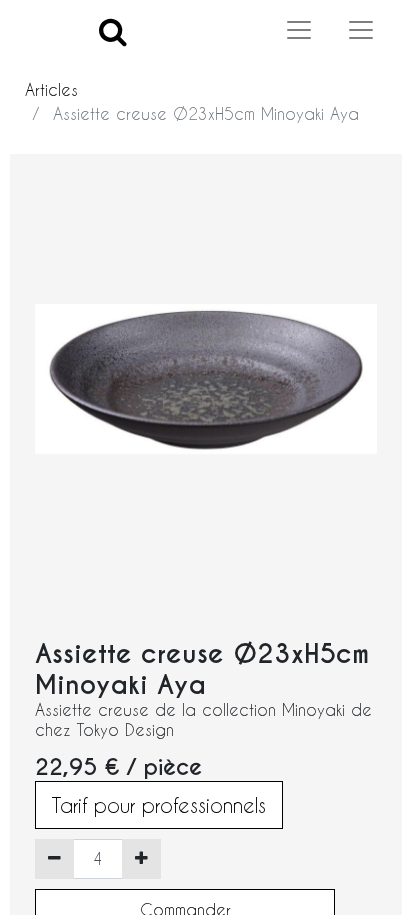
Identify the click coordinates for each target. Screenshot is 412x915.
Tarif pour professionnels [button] (159, 805)
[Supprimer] (54, 859)
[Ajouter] (141, 859)
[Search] (113, 30)
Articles (51, 89)
